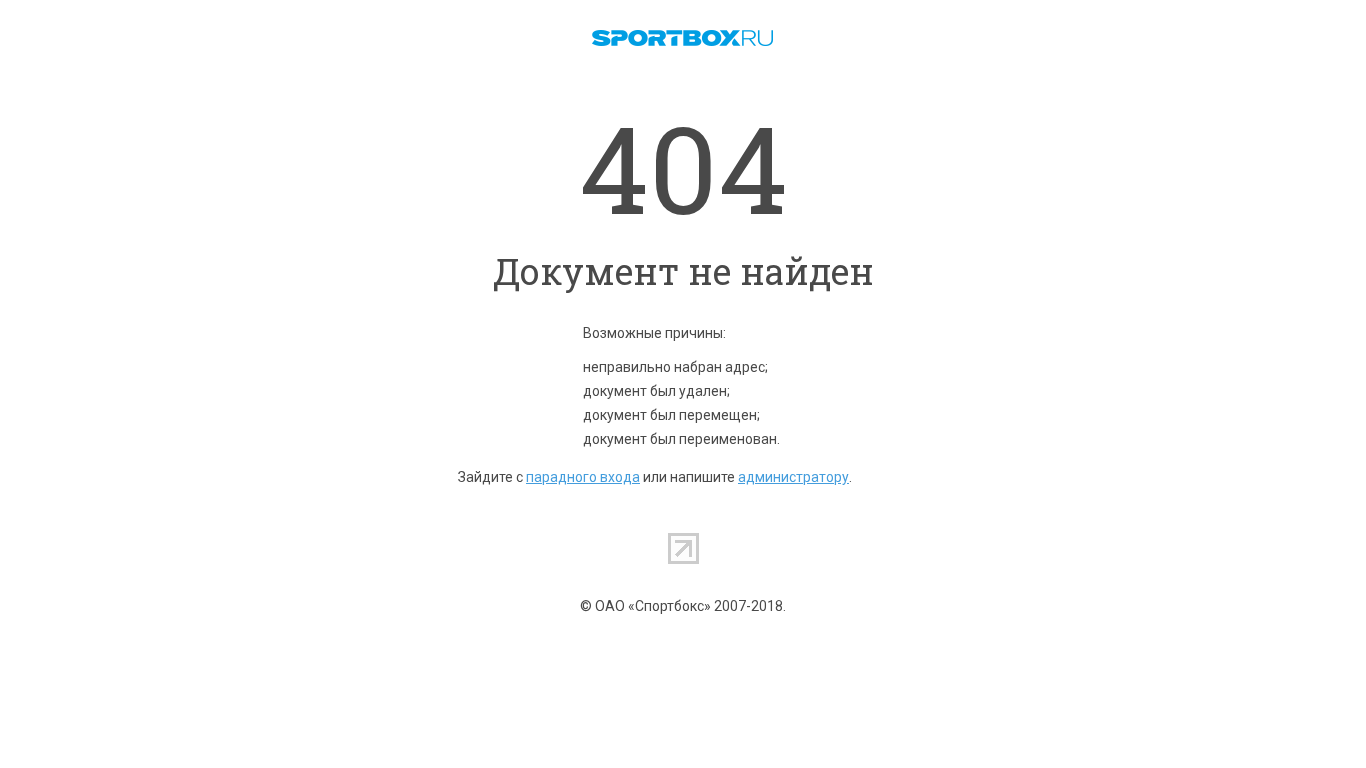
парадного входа (583, 477)
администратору (793, 477)
